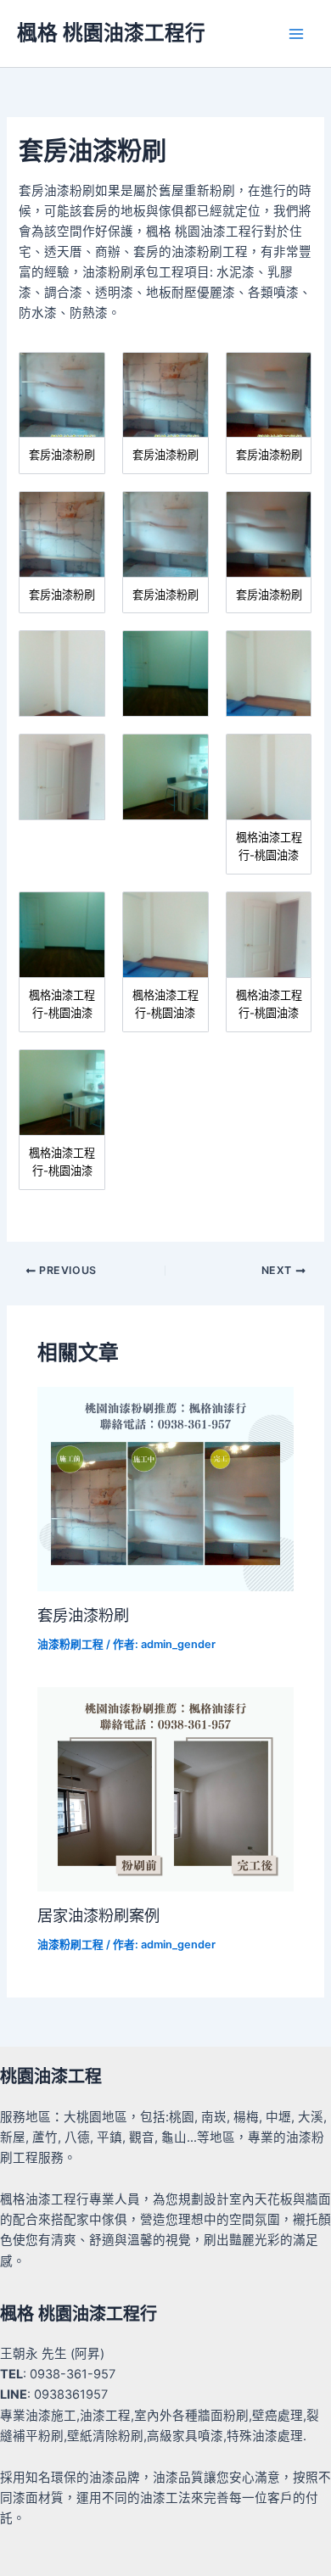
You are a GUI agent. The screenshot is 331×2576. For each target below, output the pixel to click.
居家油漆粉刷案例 (98, 1915)
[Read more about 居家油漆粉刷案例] (165, 1789)
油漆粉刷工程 (70, 1644)
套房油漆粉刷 (83, 1615)
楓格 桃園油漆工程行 (111, 33)
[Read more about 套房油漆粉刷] (165, 1489)
